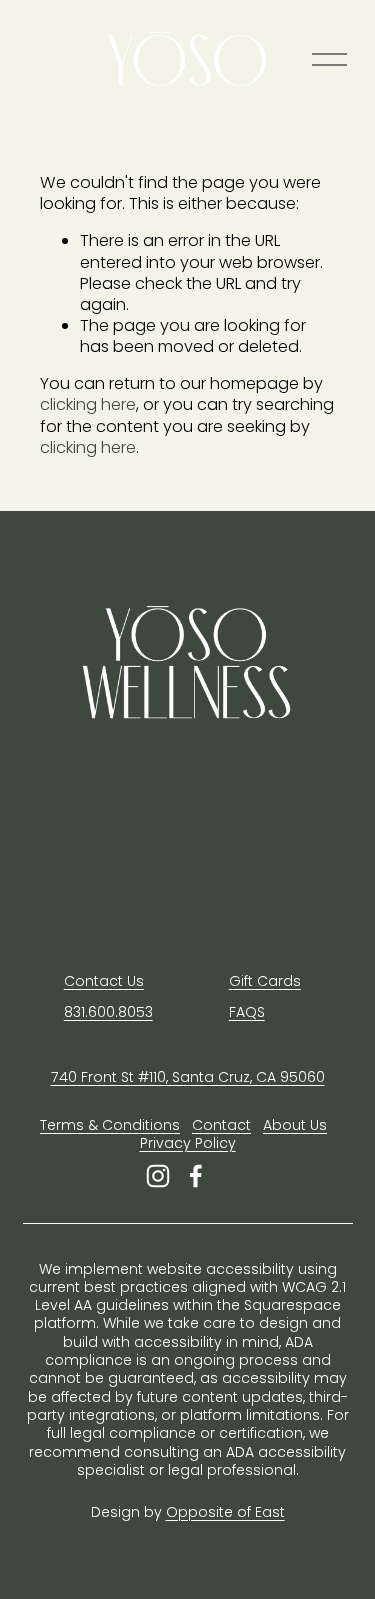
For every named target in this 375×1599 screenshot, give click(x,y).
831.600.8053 (108, 1012)
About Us (295, 1125)
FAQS (247, 1012)
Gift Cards (265, 981)
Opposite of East (225, 1512)
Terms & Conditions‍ (110, 1125)
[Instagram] (158, 1176)
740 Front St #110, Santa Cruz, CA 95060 (188, 1077)
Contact (221, 1125)
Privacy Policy (188, 1143)
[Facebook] (196, 1176)
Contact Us (104, 981)
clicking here (88, 404)
